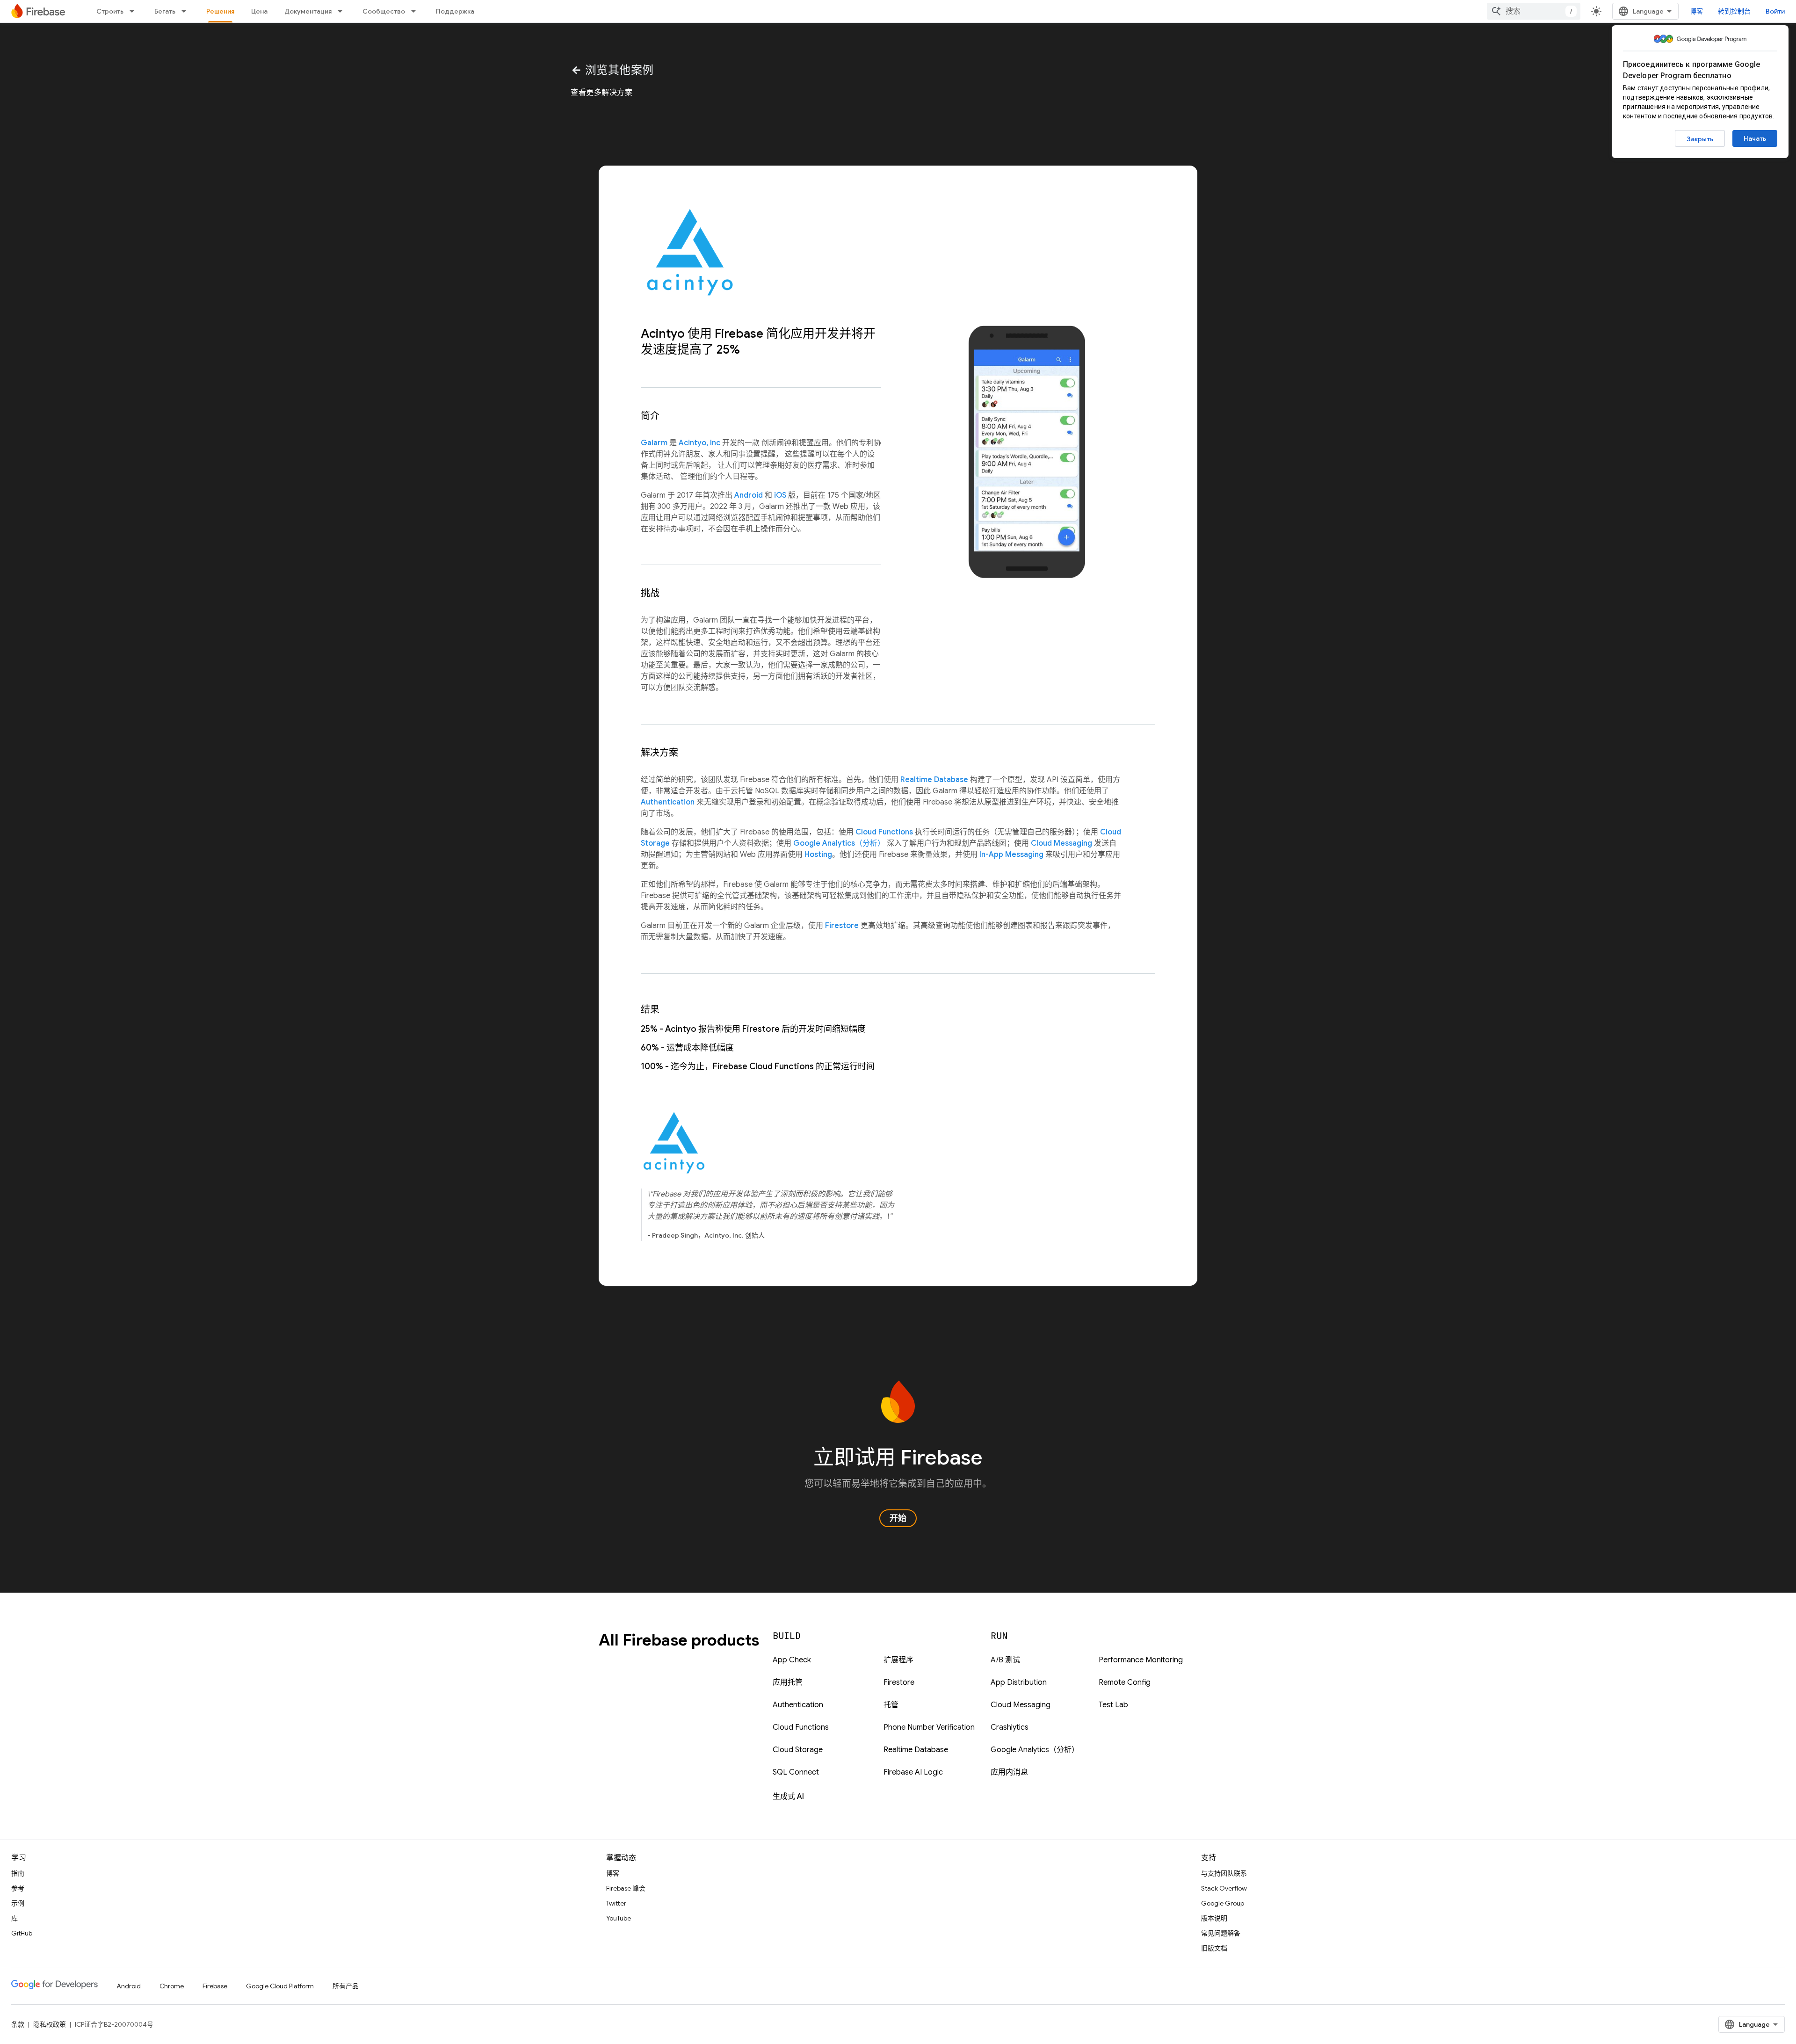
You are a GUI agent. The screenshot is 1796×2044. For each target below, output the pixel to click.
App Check (792, 1660)
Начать (1755, 138)
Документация (308, 11)
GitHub (22, 1933)
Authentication (668, 802)
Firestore (842, 926)
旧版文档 (1214, 1948)
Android (749, 495)
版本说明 (1214, 1918)
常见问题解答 (1221, 1933)
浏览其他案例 (612, 70)
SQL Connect (796, 1772)
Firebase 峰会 (626, 1888)
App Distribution (1019, 1682)
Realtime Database (934, 780)
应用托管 (788, 1682)
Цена (259, 11)
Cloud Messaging (1061, 843)
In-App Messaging (1011, 855)
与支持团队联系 (1224, 1873)
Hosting (818, 855)
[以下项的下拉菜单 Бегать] (187, 11)
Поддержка (455, 11)
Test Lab (1113, 1705)
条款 (18, 2024)
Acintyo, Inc (699, 443)
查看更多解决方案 (602, 93)
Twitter (616, 1903)
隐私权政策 (50, 2024)
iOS (780, 495)
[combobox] (1534, 11)
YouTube (619, 1918)
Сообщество (384, 11)
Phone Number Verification (929, 1727)
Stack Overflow (1224, 1888)
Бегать (165, 11)
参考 (18, 1888)
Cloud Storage (798, 1750)
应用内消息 (1009, 1772)
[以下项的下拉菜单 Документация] (343, 11)
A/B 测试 (1005, 1660)
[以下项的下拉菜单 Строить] (135, 11)
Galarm (654, 443)
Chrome (172, 1986)
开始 (898, 1518)
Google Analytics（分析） (839, 843)
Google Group (1223, 1903)
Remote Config (1125, 1682)
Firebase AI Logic (913, 1772)
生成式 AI (788, 1797)
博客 (1696, 11)
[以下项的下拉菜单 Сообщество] (416, 11)
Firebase (215, 1986)
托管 (891, 1705)
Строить (110, 11)
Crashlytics (1010, 1727)
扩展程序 (898, 1660)
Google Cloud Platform (280, 1986)
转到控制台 (1734, 11)
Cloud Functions (884, 832)
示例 (18, 1903)
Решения (220, 11)
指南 (18, 1873)
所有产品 (346, 1986)
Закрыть (1700, 139)
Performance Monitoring (1141, 1660)
